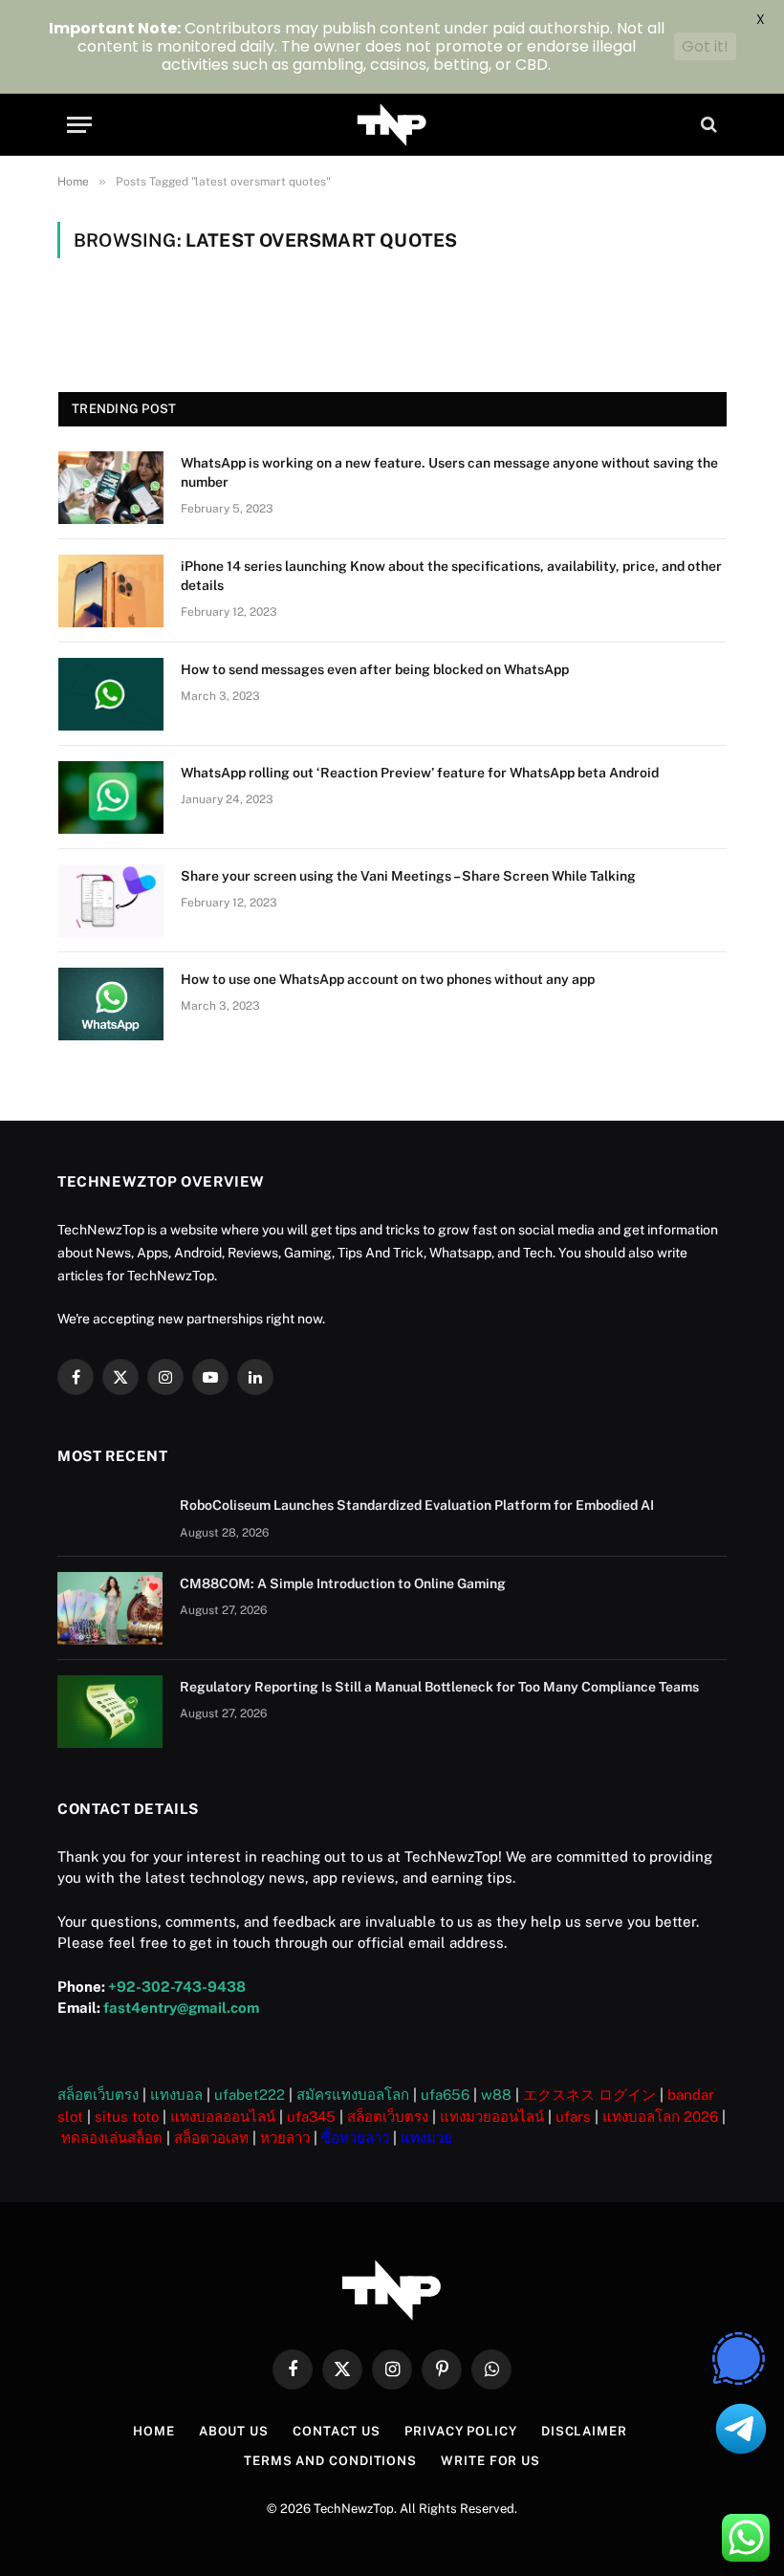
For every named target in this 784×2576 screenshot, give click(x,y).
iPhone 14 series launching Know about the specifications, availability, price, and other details (451, 576)
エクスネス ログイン (589, 2095)
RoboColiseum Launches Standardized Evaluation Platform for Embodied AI (417, 1505)
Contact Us (337, 2431)
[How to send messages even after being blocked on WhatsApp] (111, 694)
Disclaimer (584, 2431)
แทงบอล (176, 2095)
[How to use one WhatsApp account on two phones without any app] (111, 1004)
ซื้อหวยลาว (355, 2138)
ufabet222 (250, 2095)
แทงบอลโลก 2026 (660, 2117)
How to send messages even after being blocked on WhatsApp (375, 669)
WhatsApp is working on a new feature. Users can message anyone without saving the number (449, 472)
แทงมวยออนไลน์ (492, 2117)
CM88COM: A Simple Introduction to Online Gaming (343, 1583)
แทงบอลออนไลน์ (223, 2117)
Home (154, 2431)
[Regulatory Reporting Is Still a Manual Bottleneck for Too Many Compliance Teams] (110, 1712)
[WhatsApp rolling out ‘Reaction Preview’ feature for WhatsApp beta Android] (111, 797)
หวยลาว (285, 2138)
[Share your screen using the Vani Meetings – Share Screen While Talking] (111, 901)
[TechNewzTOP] (392, 125)
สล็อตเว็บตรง (98, 2095)
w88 (496, 2095)
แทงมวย (426, 2138)
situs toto (127, 2117)
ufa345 (311, 2117)
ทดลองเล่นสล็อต (112, 2138)
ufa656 (445, 2095)
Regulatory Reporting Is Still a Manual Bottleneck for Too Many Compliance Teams (439, 1687)
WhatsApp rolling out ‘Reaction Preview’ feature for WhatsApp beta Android (420, 773)
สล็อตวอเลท (211, 2138)
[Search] (707, 125)
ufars (573, 2117)
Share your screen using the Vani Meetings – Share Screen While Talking (408, 876)
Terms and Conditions (330, 2461)
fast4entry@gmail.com (181, 2008)
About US (234, 2431)
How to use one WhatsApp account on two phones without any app (388, 979)
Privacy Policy (461, 2431)
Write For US (490, 2461)
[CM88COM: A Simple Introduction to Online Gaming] (110, 1608)
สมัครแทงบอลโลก (353, 2095)
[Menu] (79, 125)
